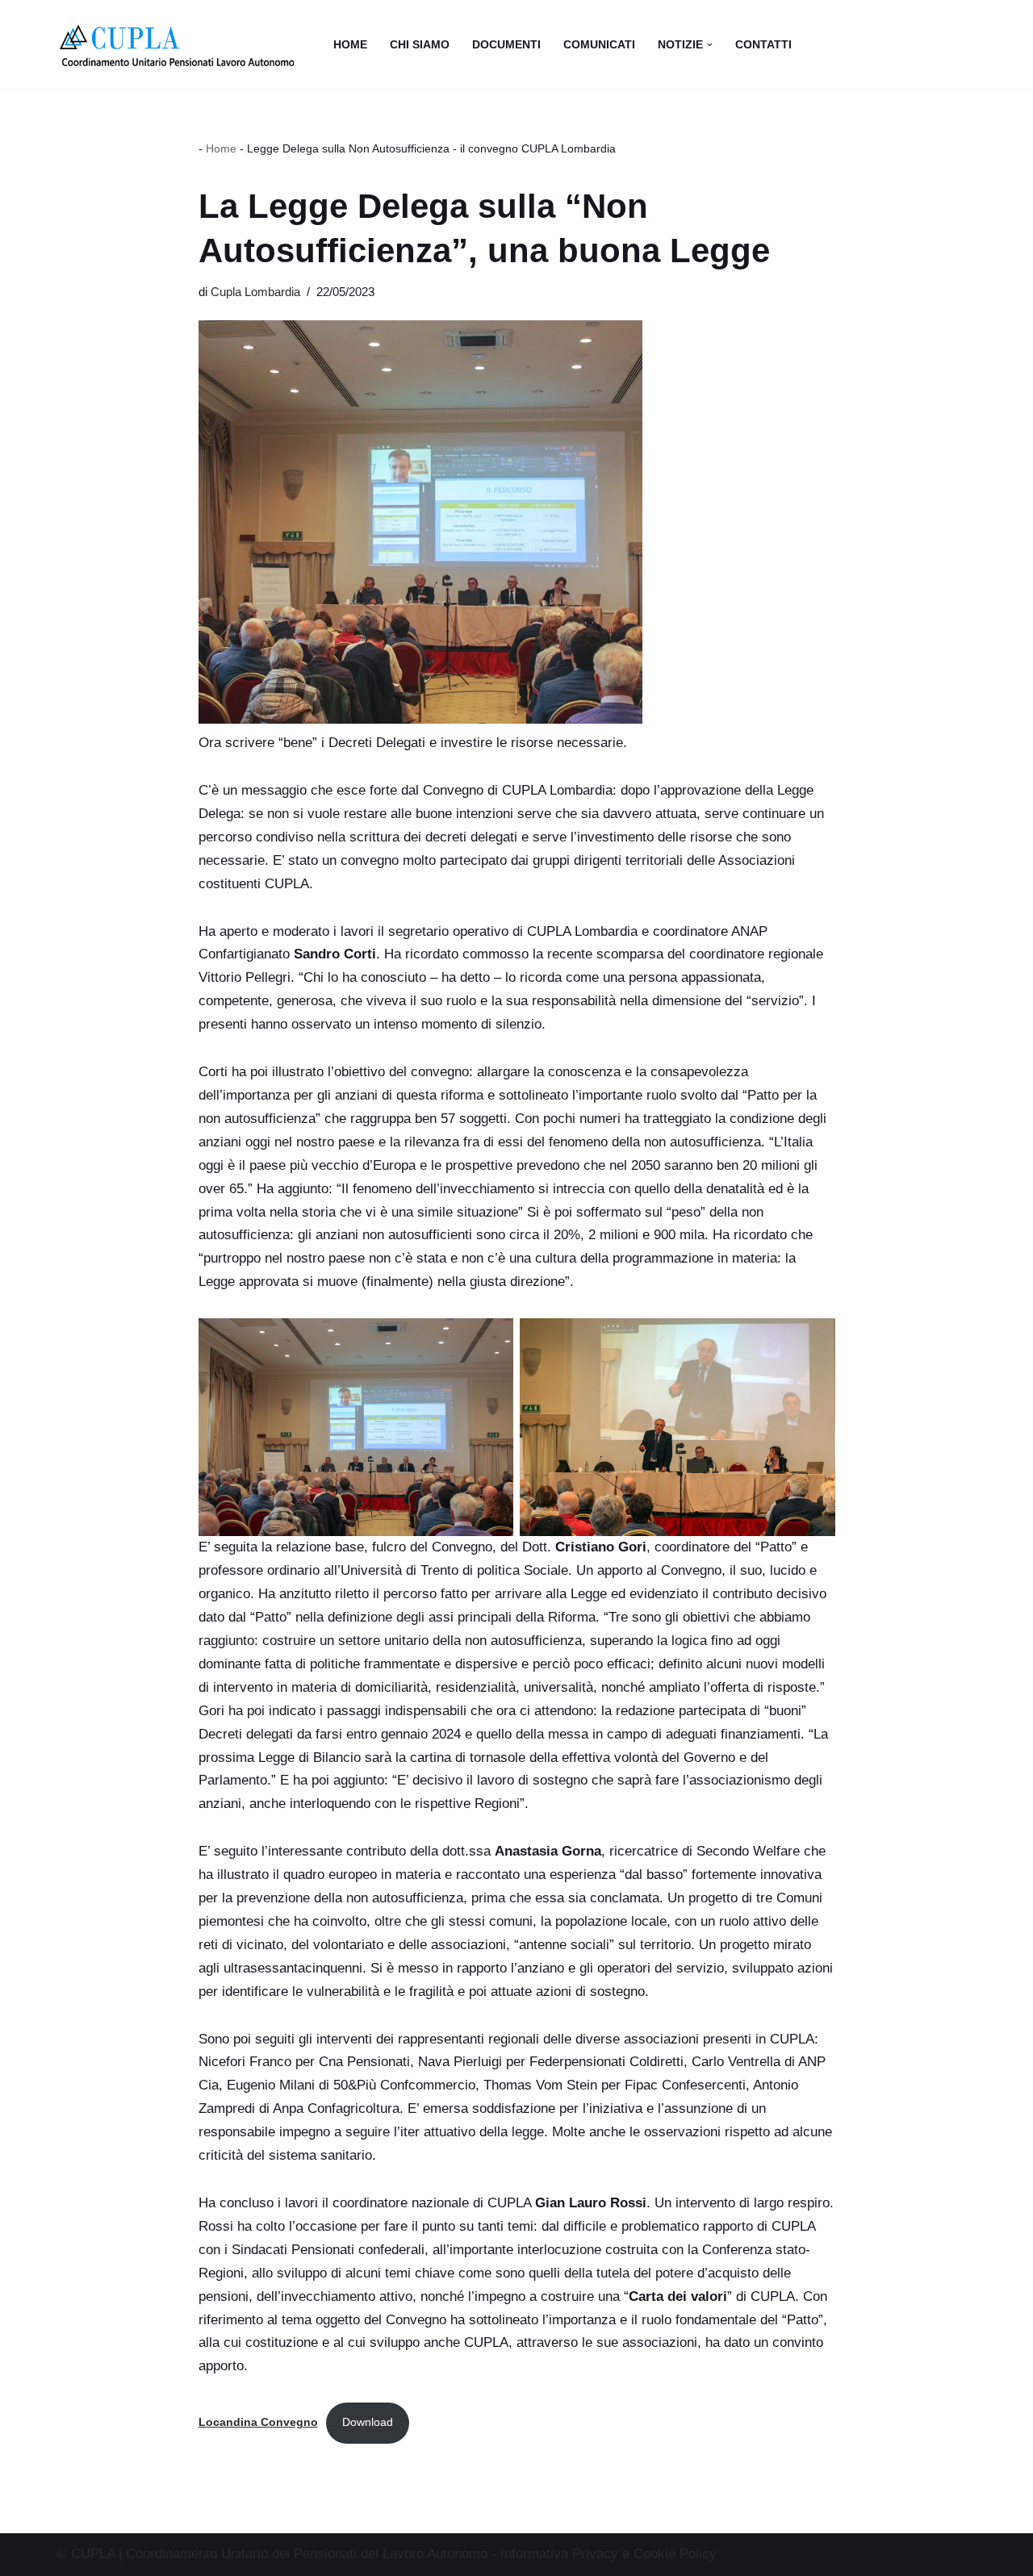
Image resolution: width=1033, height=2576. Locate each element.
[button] (710, 45)
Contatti (763, 45)
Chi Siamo (420, 45)
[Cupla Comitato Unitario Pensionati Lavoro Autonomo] (181, 44)
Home (350, 45)
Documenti (506, 45)
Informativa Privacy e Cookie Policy (609, 2554)
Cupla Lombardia (255, 292)
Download (368, 2422)
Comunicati (599, 45)
